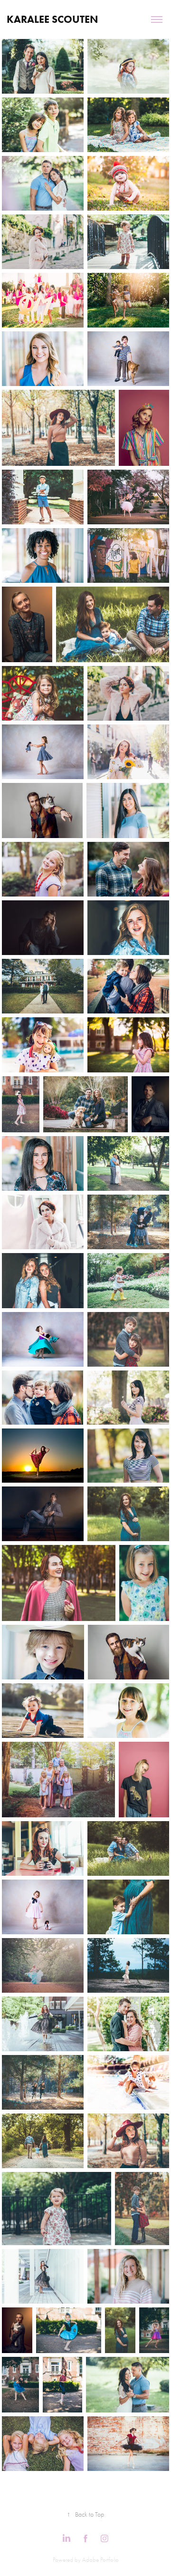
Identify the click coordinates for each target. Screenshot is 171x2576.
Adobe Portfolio (100, 2560)
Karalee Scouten (52, 19)
